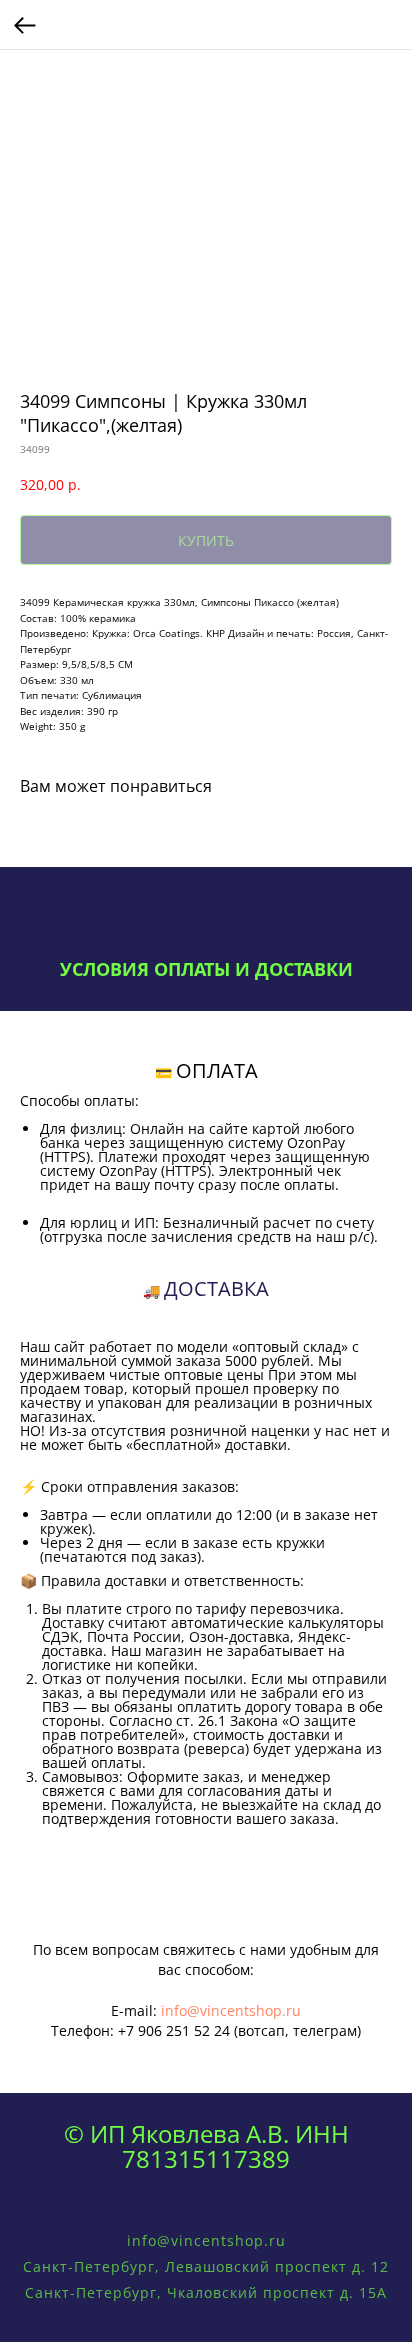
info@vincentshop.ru (231, 2010)
